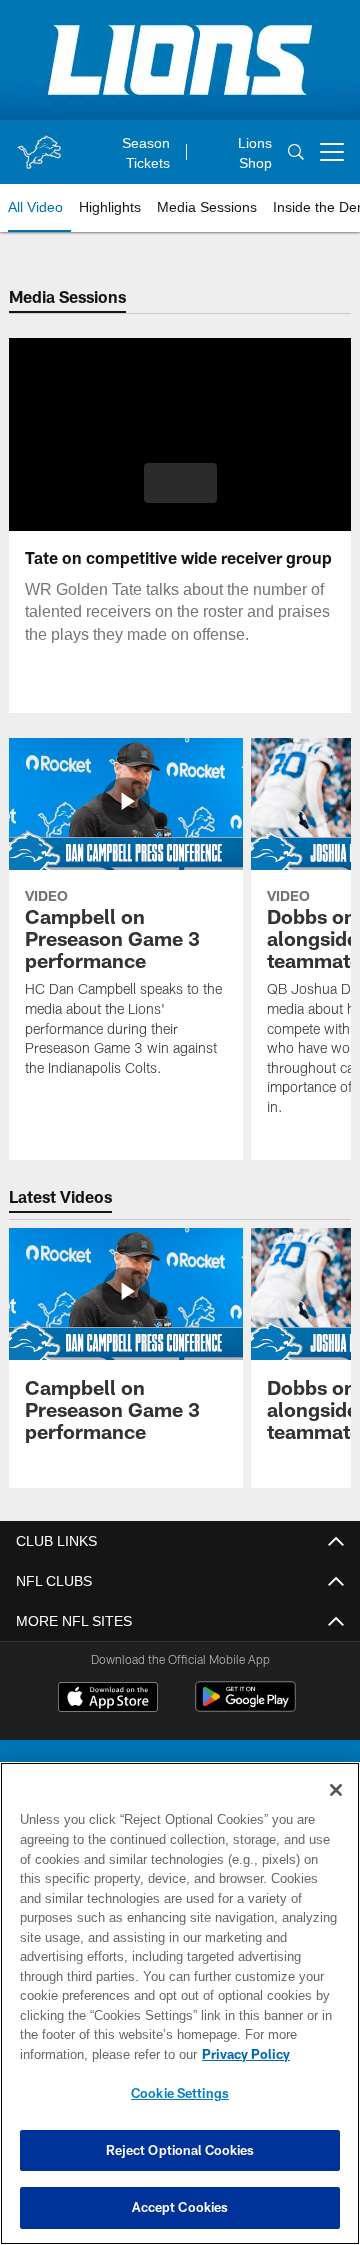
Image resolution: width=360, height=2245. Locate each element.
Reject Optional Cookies (180, 2150)
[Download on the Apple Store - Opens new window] (108, 1699)
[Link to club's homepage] (39, 144)
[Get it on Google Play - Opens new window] (245, 1707)
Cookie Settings (180, 2093)
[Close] (336, 1790)
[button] (180, 483)
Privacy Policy (246, 2054)
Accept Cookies (180, 2207)
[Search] (296, 151)
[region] (180, 2003)
